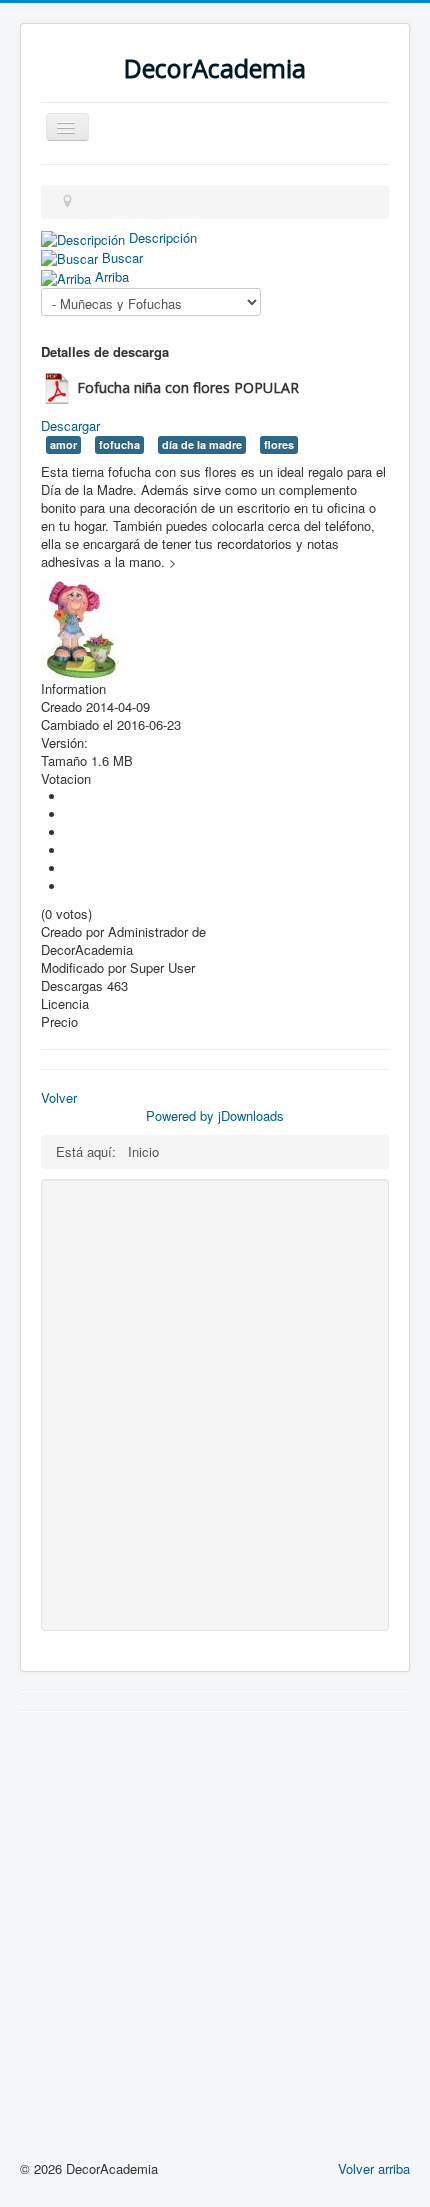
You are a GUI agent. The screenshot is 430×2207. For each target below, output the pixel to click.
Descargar (70, 425)
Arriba (112, 276)
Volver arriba (374, 2168)
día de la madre (202, 444)
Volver (59, 1097)
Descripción (163, 237)
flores (279, 444)
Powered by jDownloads (215, 1115)
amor (63, 444)
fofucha (119, 444)
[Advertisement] (215, 1405)
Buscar (122, 257)
